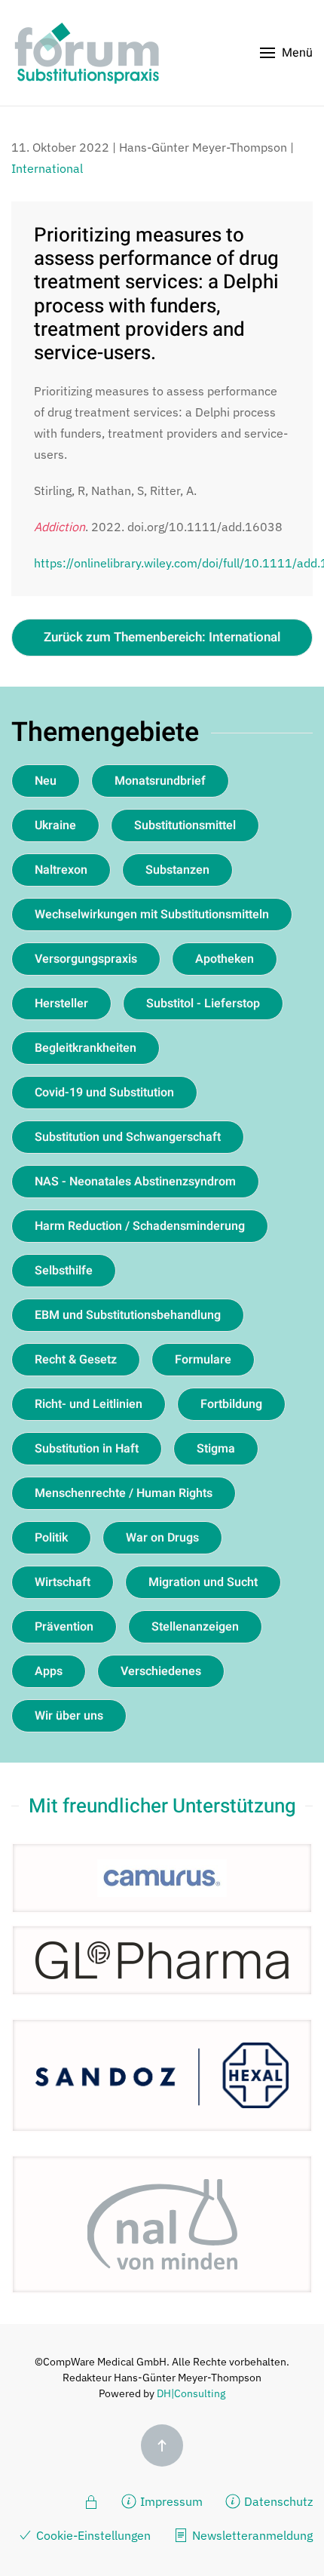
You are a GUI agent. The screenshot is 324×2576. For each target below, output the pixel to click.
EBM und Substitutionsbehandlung (128, 1315)
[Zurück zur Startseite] (87, 53)
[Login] (91, 2501)
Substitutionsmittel (185, 825)
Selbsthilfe (64, 1271)
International (47, 168)
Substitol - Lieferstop (203, 1004)
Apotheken (225, 959)
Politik (51, 1538)
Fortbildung (231, 1404)
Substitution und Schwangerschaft (128, 1137)
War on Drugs (162, 1538)
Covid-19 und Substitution (104, 1093)
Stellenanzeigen (195, 1627)
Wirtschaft (63, 1582)
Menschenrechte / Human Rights (124, 1493)
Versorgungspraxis (86, 959)
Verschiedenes (161, 1671)
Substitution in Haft (87, 1449)
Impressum (171, 2501)
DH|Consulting (191, 2393)
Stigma (216, 1449)
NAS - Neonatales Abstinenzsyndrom (135, 1182)
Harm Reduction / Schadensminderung (140, 1226)
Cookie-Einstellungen (93, 2535)
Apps (49, 1671)
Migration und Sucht (203, 1582)
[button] (286, 53)
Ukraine (55, 825)
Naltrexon (61, 870)
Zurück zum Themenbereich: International (162, 637)
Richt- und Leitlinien (89, 1404)
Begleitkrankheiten (86, 1048)
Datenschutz (278, 2501)
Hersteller (61, 1004)
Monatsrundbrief (160, 781)
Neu (46, 781)
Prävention (64, 1627)
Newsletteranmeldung (252, 2535)
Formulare (203, 1360)
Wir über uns (69, 1716)
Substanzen (177, 870)
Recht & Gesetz (76, 1360)
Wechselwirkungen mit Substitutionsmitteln (152, 915)
